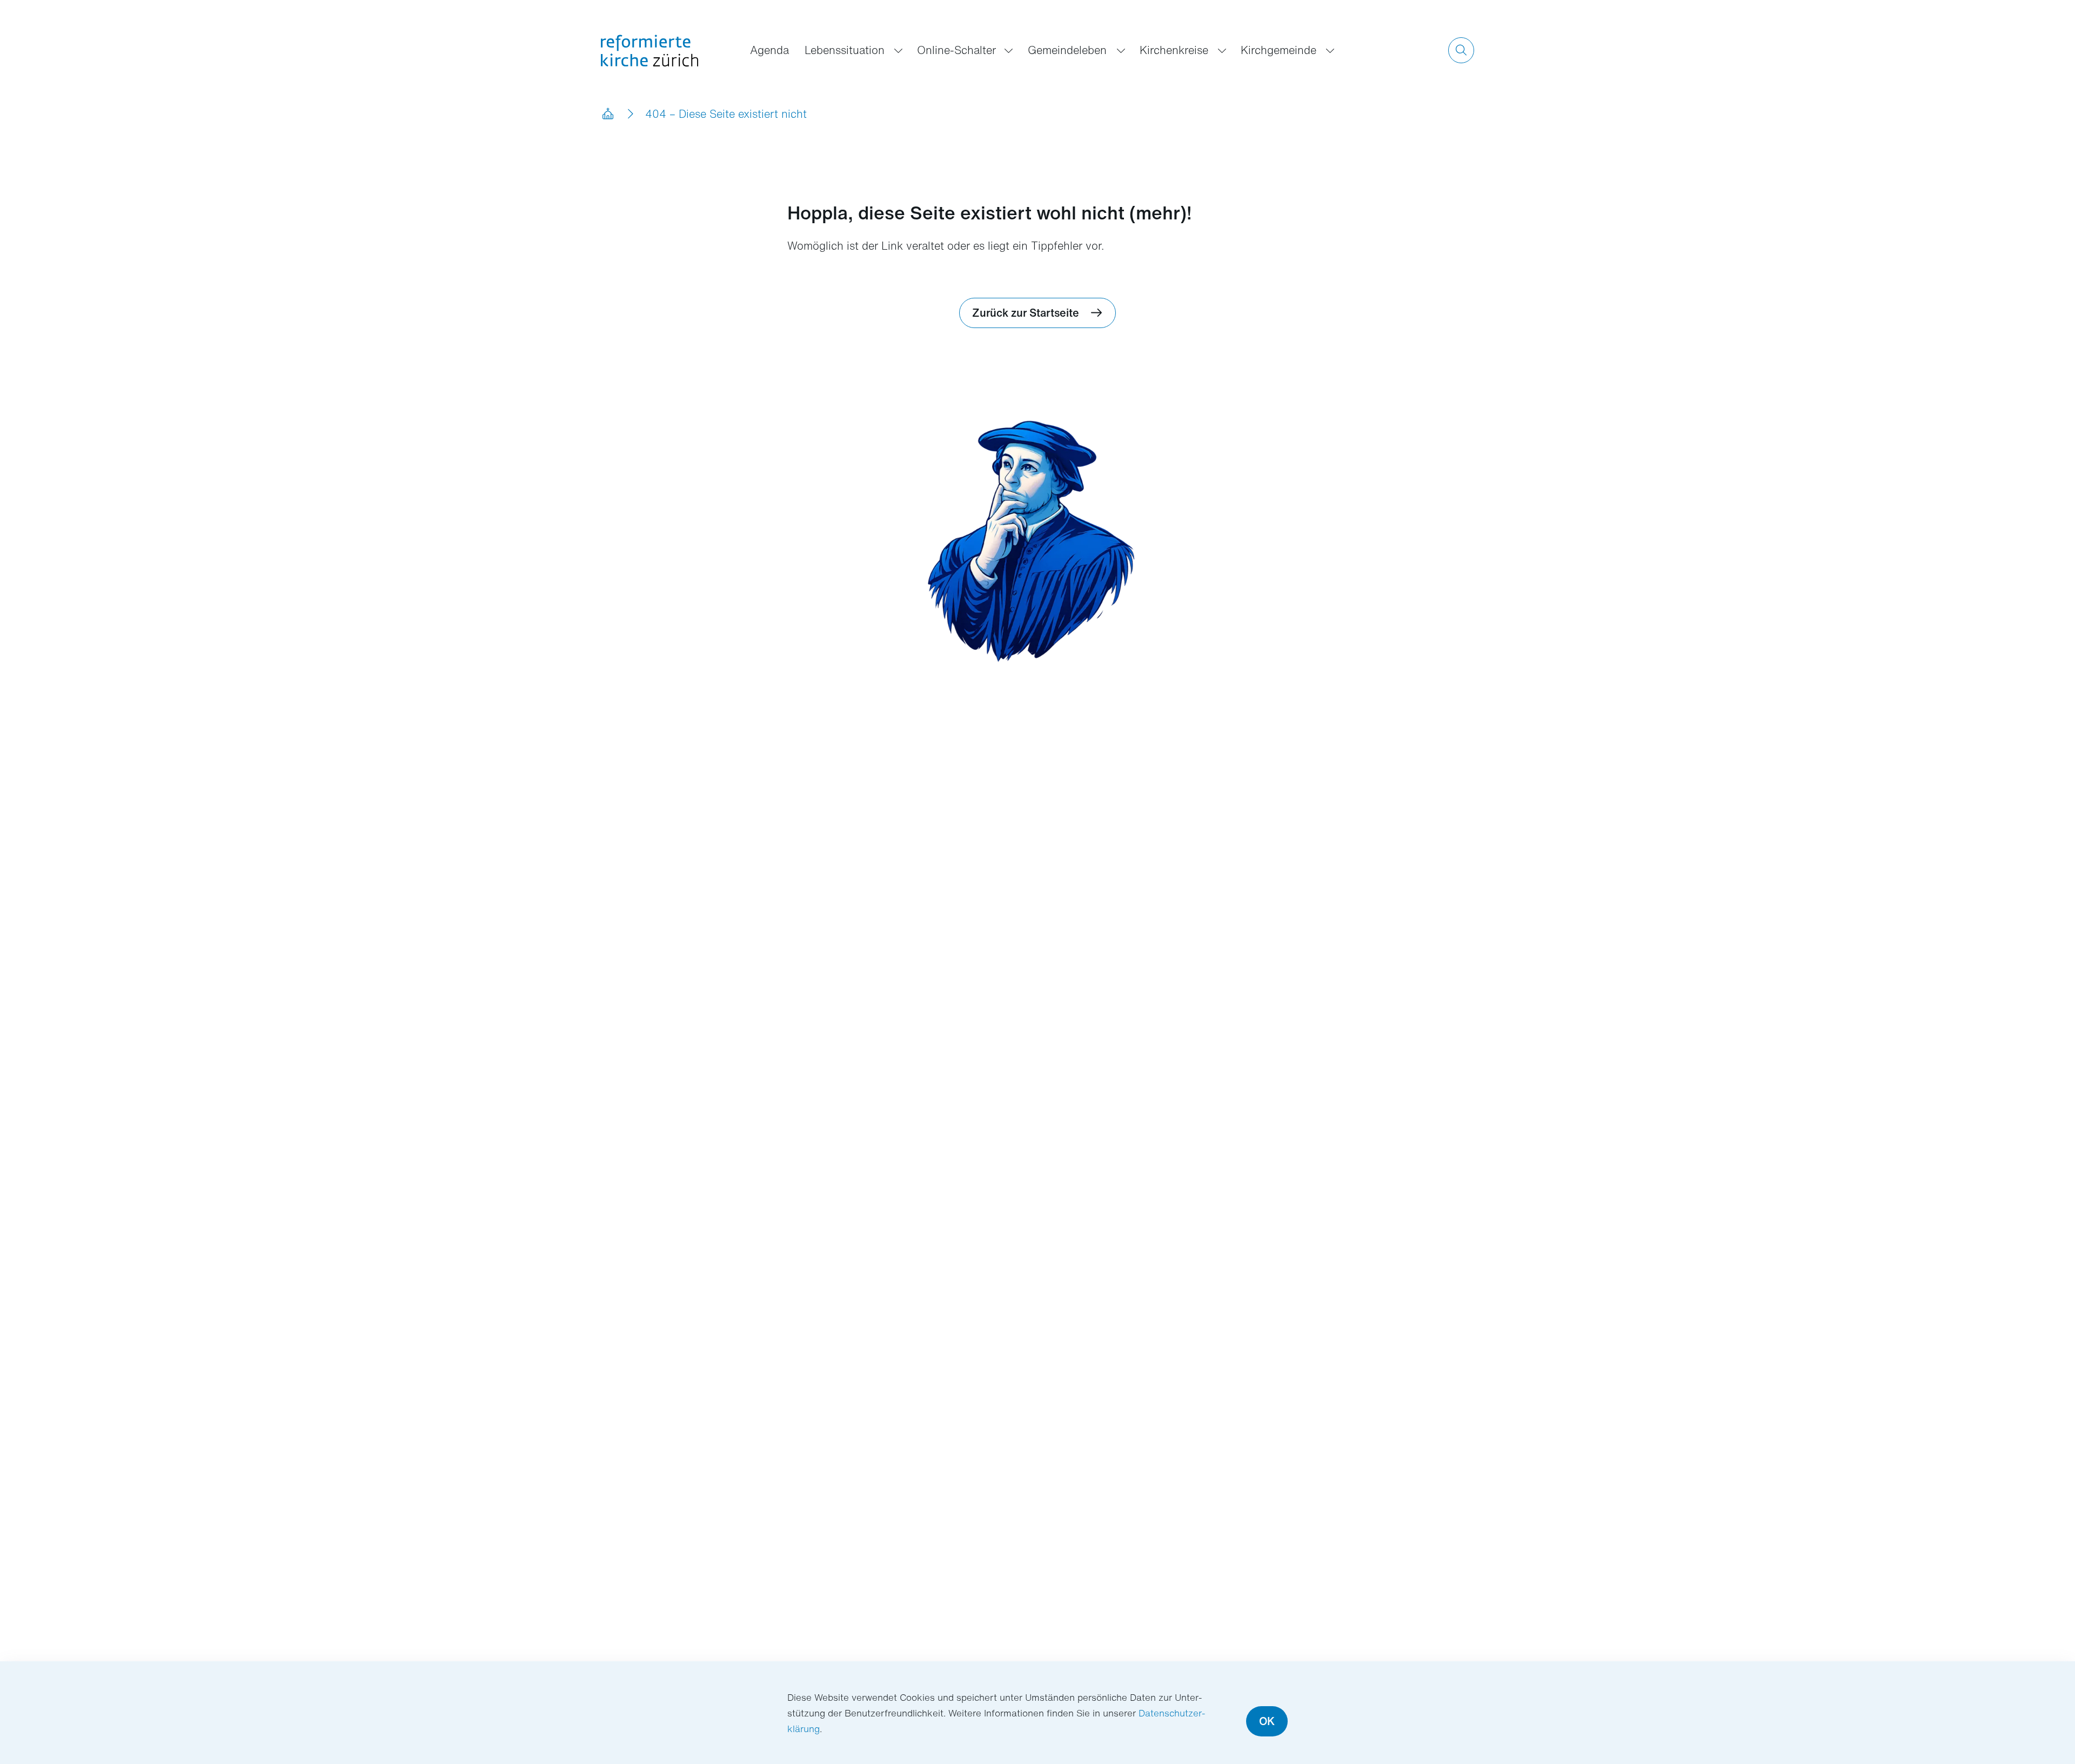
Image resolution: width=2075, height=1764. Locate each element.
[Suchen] (1461, 50)
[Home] (608, 114)
